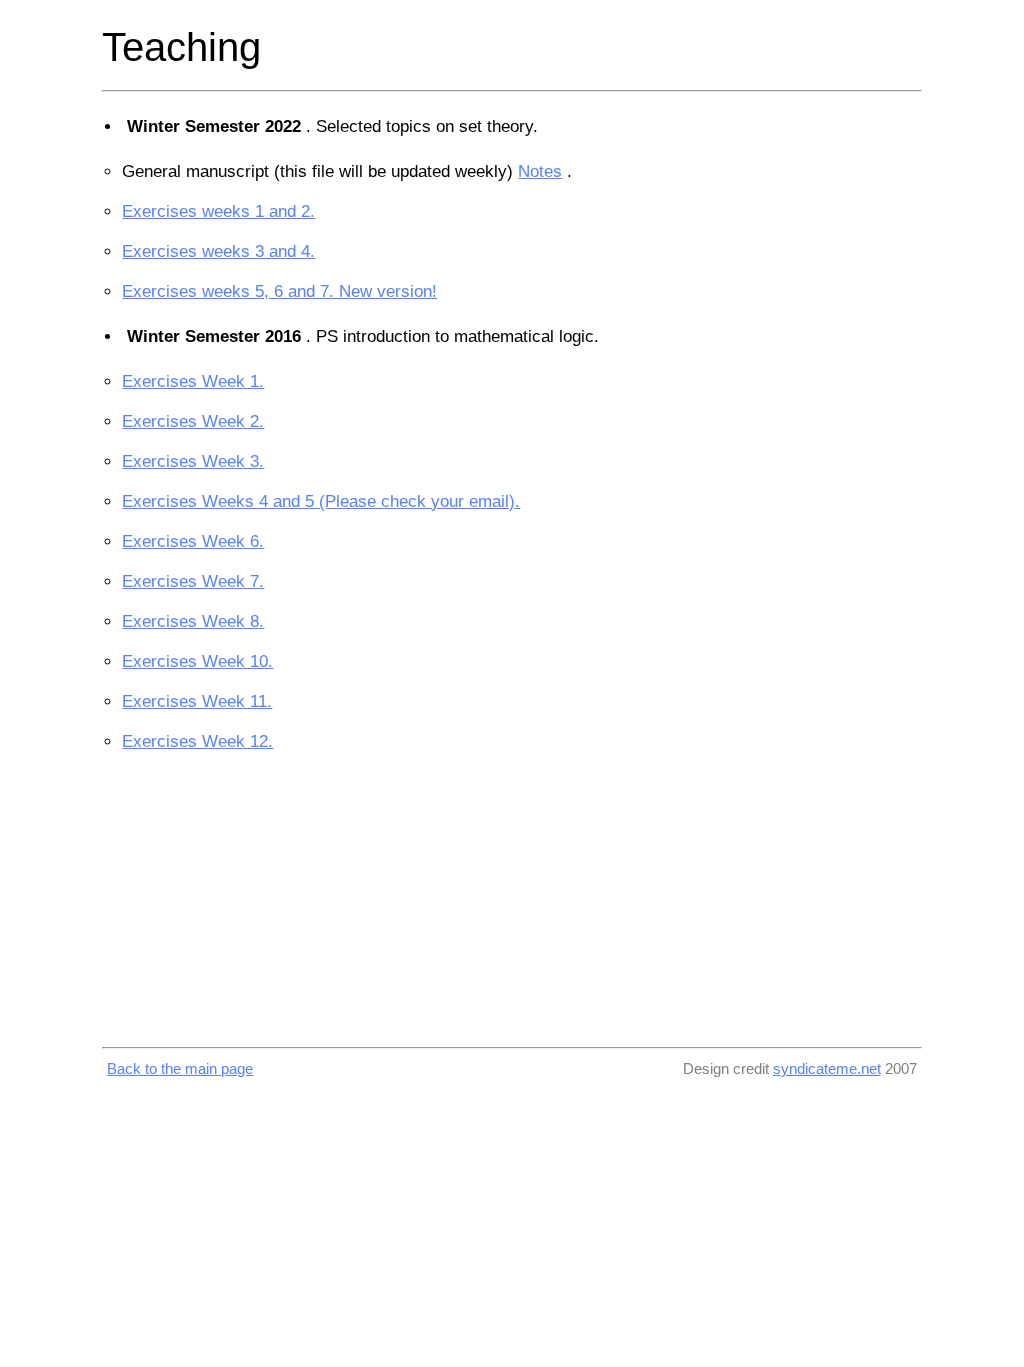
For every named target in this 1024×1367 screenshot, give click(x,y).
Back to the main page (180, 1068)
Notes (540, 171)
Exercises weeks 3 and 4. (218, 251)
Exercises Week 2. (193, 421)
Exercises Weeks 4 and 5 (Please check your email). (321, 501)
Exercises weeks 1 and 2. (218, 211)
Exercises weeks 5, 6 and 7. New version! (279, 291)
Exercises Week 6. (193, 541)
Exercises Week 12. (197, 741)
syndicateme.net (827, 1068)
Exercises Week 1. (193, 381)
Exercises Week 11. (197, 701)
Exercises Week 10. (197, 661)
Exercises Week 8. (193, 621)
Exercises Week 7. (193, 581)
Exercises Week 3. (193, 461)
